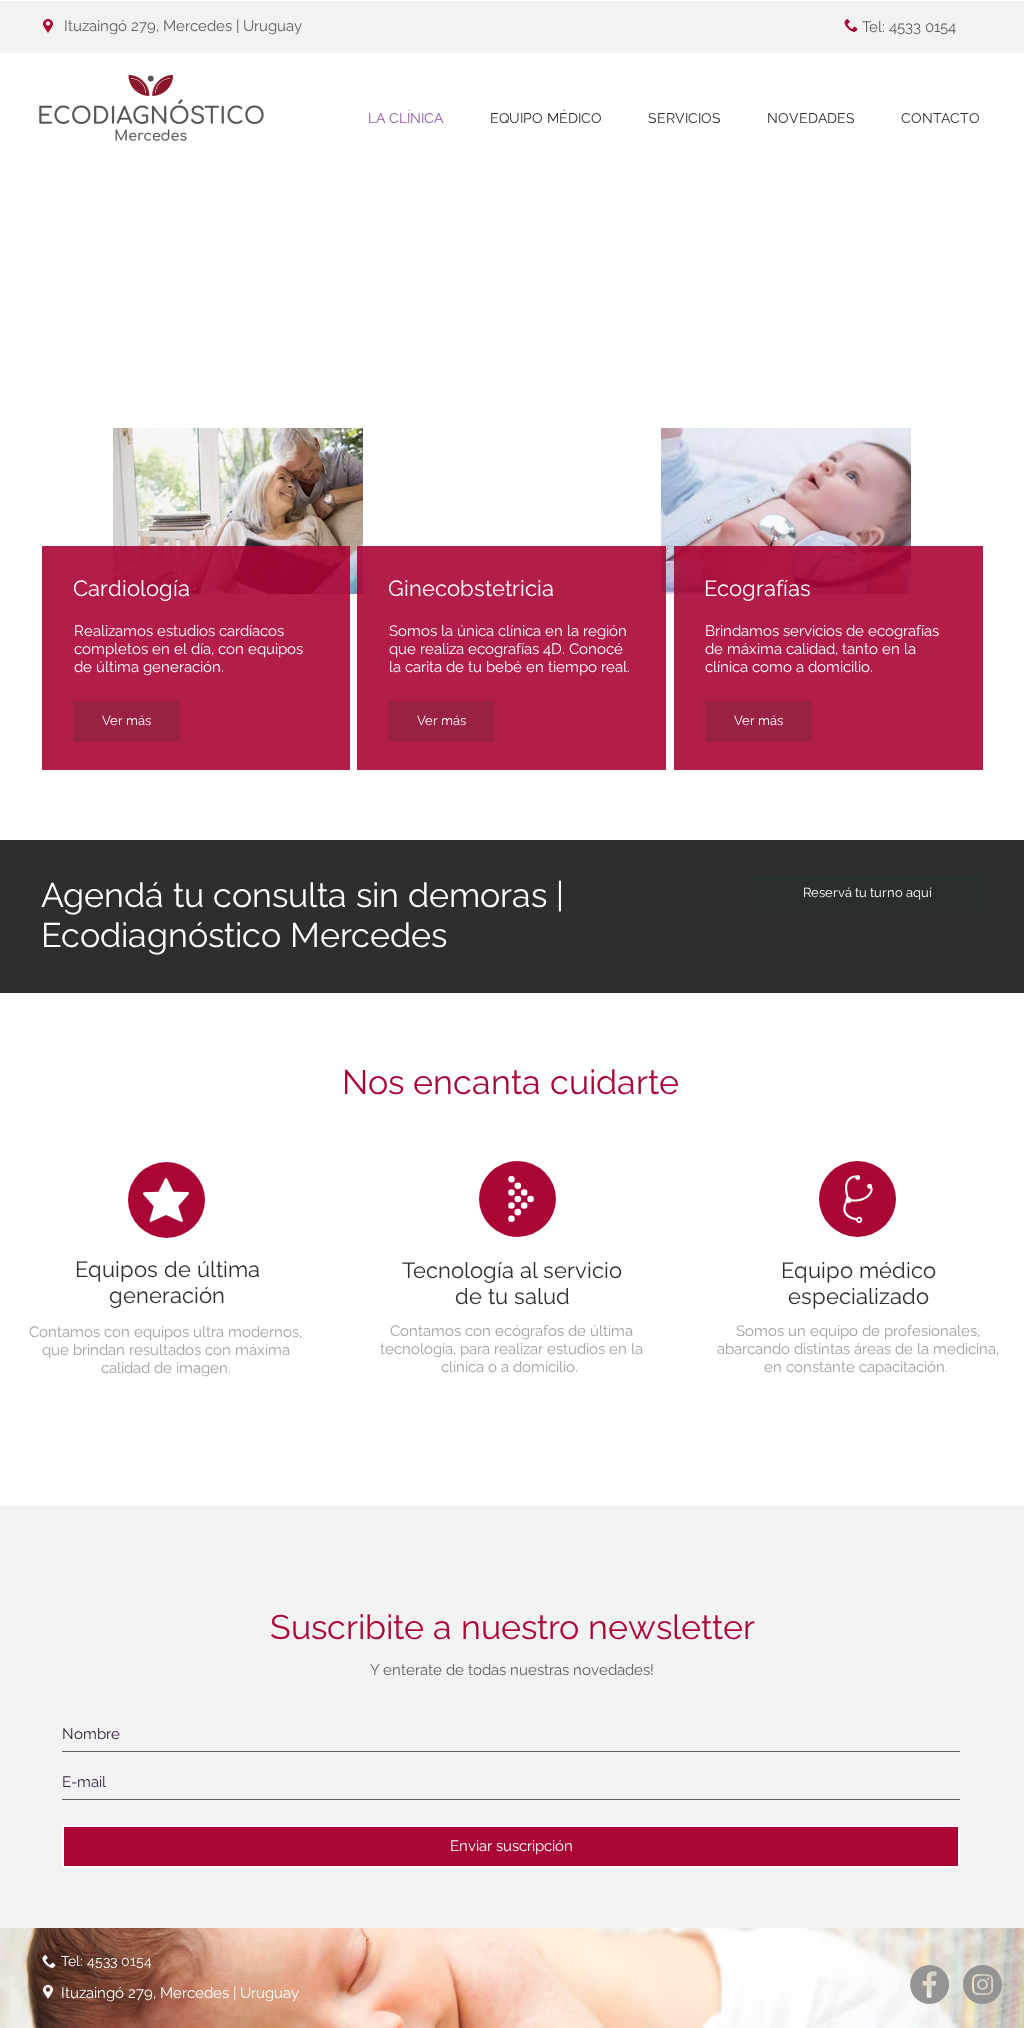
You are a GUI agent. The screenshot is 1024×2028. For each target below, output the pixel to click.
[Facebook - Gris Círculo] (929, 1984)
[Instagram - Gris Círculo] (982, 1984)
